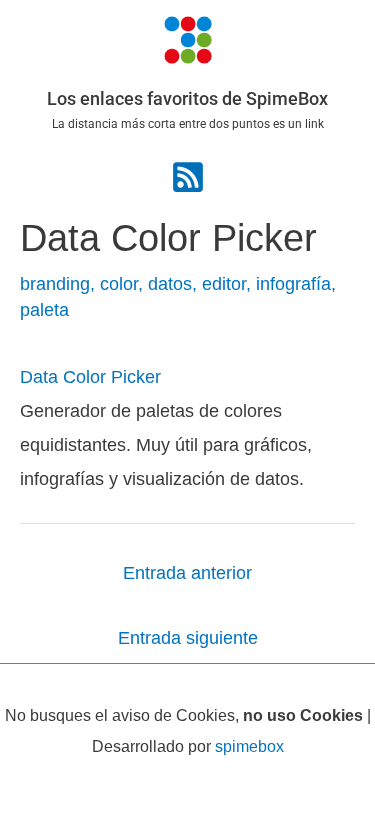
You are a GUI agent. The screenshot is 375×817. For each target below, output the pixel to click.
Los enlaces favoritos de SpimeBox (187, 98)
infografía (293, 283)
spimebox (249, 746)
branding (55, 283)
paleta (44, 309)
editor (224, 283)
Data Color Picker (90, 376)
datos (170, 283)
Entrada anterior (187, 572)
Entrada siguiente (188, 637)
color (119, 283)
